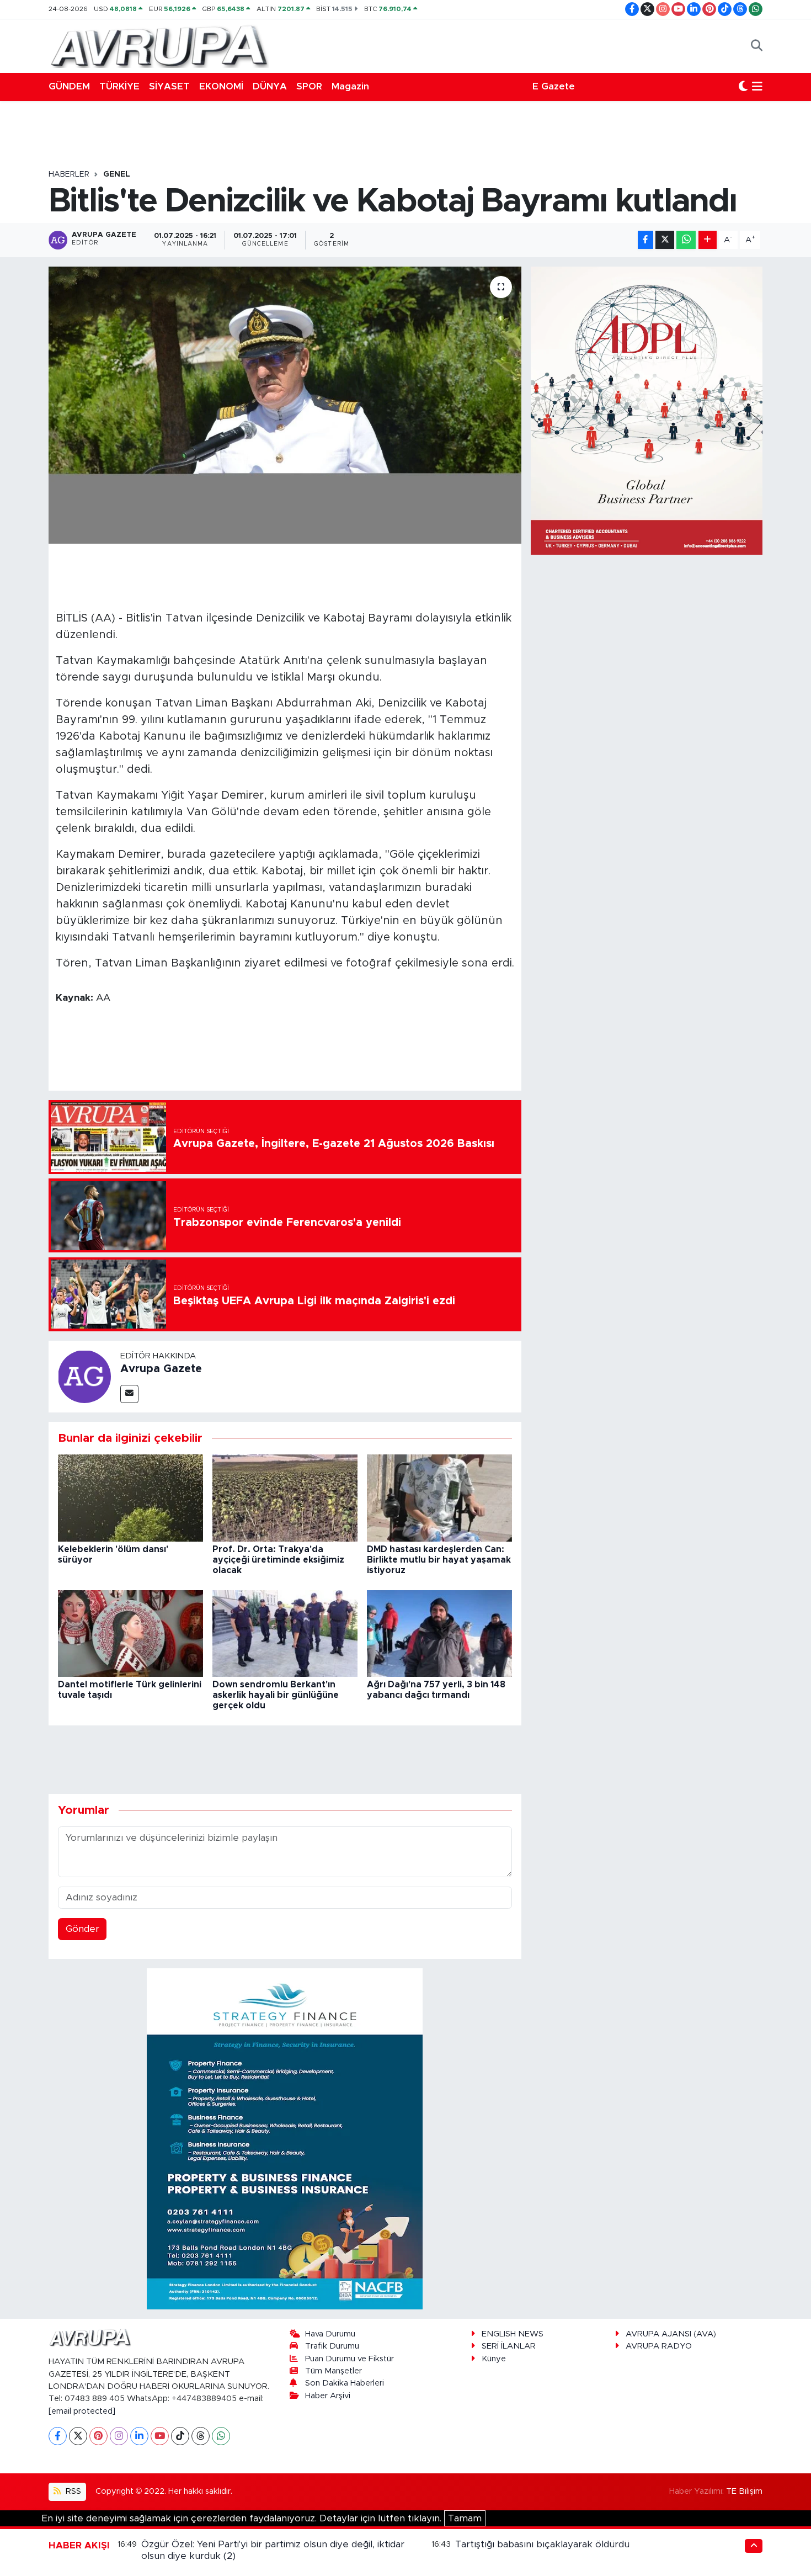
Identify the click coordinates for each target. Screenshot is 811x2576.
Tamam (465, 2518)
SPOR (309, 86)
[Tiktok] (180, 2436)
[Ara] (757, 46)
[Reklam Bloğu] (285, 2138)
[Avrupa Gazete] (159, 45)
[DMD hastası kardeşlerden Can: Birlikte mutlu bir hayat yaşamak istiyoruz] (439, 1498)
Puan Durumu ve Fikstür (350, 2359)
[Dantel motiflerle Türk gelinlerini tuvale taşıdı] (130, 1633)
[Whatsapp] (221, 2436)
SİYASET (169, 86)
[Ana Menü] (757, 87)
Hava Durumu (330, 2334)
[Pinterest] (98, 2436)
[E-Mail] (129, 1394)
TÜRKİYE (119, 86)
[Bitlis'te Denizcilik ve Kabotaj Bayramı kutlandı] (285, 405)
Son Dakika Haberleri (345, 2383)
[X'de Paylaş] (665, 240)
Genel (117, 174)
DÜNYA (270, 86)
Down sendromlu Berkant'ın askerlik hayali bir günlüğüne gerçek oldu (276, 1695)
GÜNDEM (69, 86)
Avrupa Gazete (161, 1369)
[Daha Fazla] (708, 240)
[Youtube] (160, 2436)
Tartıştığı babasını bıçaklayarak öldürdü (542, 2544)
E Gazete (554, 86)
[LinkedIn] (139, 2436)
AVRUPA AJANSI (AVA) (671, 2334)
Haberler (69, 174)
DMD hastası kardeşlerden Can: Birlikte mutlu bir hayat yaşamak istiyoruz (439, 1560)
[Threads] (201, 2436)
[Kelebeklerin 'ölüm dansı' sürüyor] (130, 1498)
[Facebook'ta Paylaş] (645, 240)
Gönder (82, 1929)
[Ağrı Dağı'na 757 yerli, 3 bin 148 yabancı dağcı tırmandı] (439, 1633)
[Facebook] (58, 2436)
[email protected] (82, 2411)
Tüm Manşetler (334, 2371)
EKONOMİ (221, 86)
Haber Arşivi (328, 2396)
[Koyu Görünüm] (743, 87)
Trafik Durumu (332, 2346)
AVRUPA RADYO (659, 2346)
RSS (72, 2491)
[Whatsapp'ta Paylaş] (686, 240)
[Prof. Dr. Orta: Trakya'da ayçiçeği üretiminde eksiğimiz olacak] (285, 1498)
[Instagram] (119, 2436)
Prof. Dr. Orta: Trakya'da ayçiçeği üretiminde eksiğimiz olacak (278, 1560)
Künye (494, 2359)
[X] (78, 2436)
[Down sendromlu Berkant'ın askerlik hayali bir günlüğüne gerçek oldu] (285, 1633)
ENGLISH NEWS (513, 2334)
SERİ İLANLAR (509, 2346)
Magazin (350, 86)
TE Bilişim (744, 2491)
